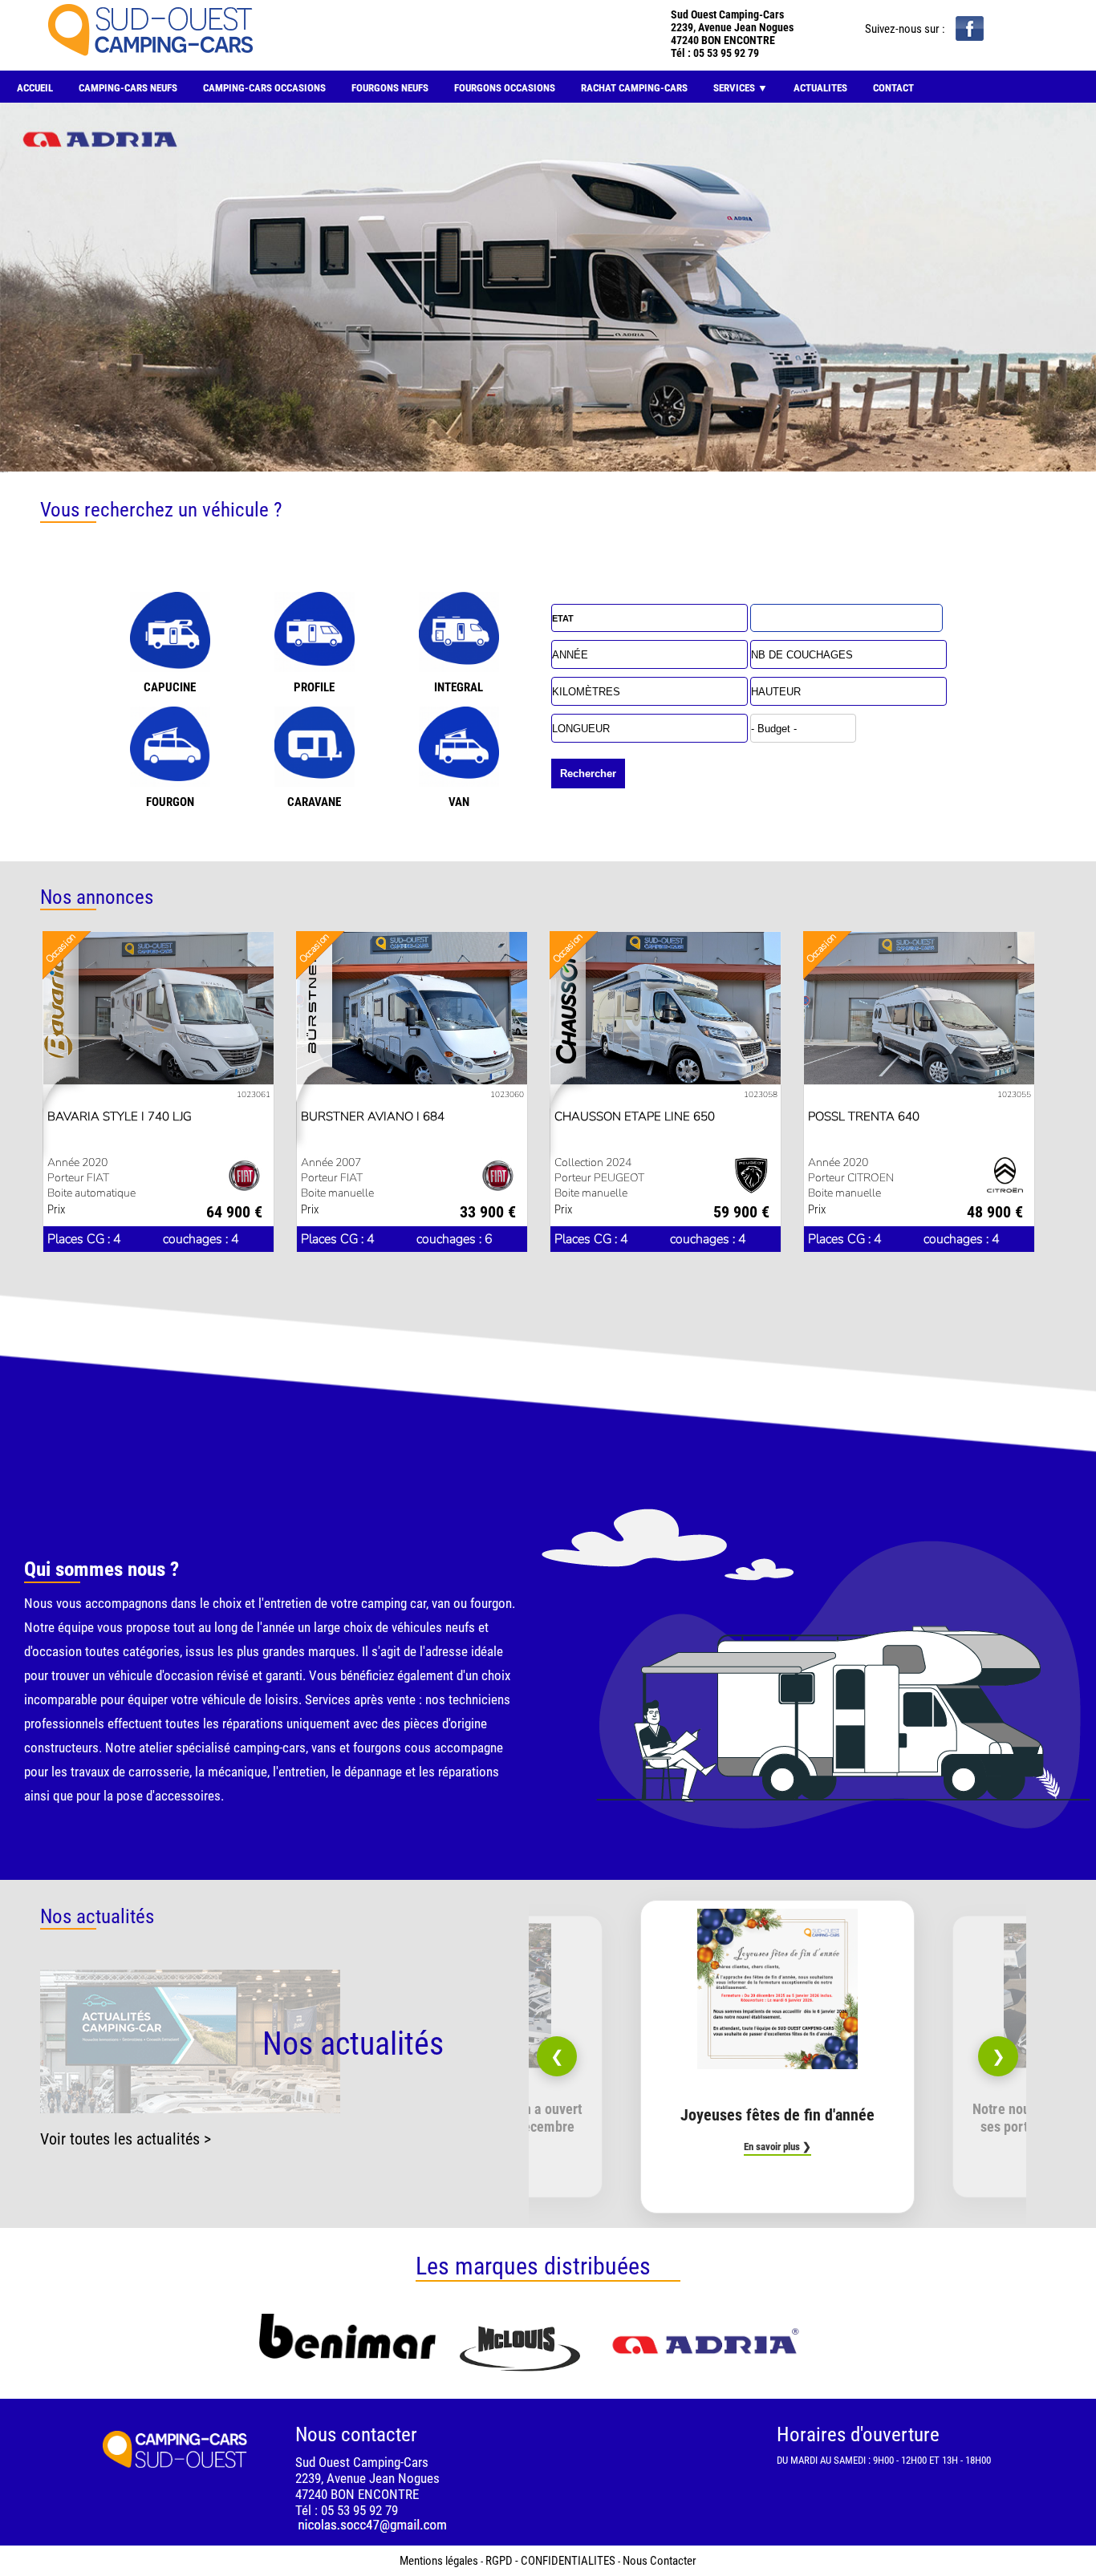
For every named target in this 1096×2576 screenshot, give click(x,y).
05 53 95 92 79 (726, 53)
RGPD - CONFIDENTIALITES (550, 2561)
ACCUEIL (35, 88)
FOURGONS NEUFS (390, 88)
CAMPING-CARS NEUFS (128, 88)
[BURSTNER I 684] (412, 1018)
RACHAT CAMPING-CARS (634, 88)
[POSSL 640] (919, 1018)
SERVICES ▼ (741, 88)
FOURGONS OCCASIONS (505, 88)
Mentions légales (439, 2561)
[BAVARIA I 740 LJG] (158, 1018)
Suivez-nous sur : (906, 29)
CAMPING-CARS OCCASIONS (264, 88)
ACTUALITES (820, 88)
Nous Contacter (660, 2561)
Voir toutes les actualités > (126, 2139)
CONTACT (893, 88)
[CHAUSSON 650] (666, 1018)
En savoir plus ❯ (777, 2147)
